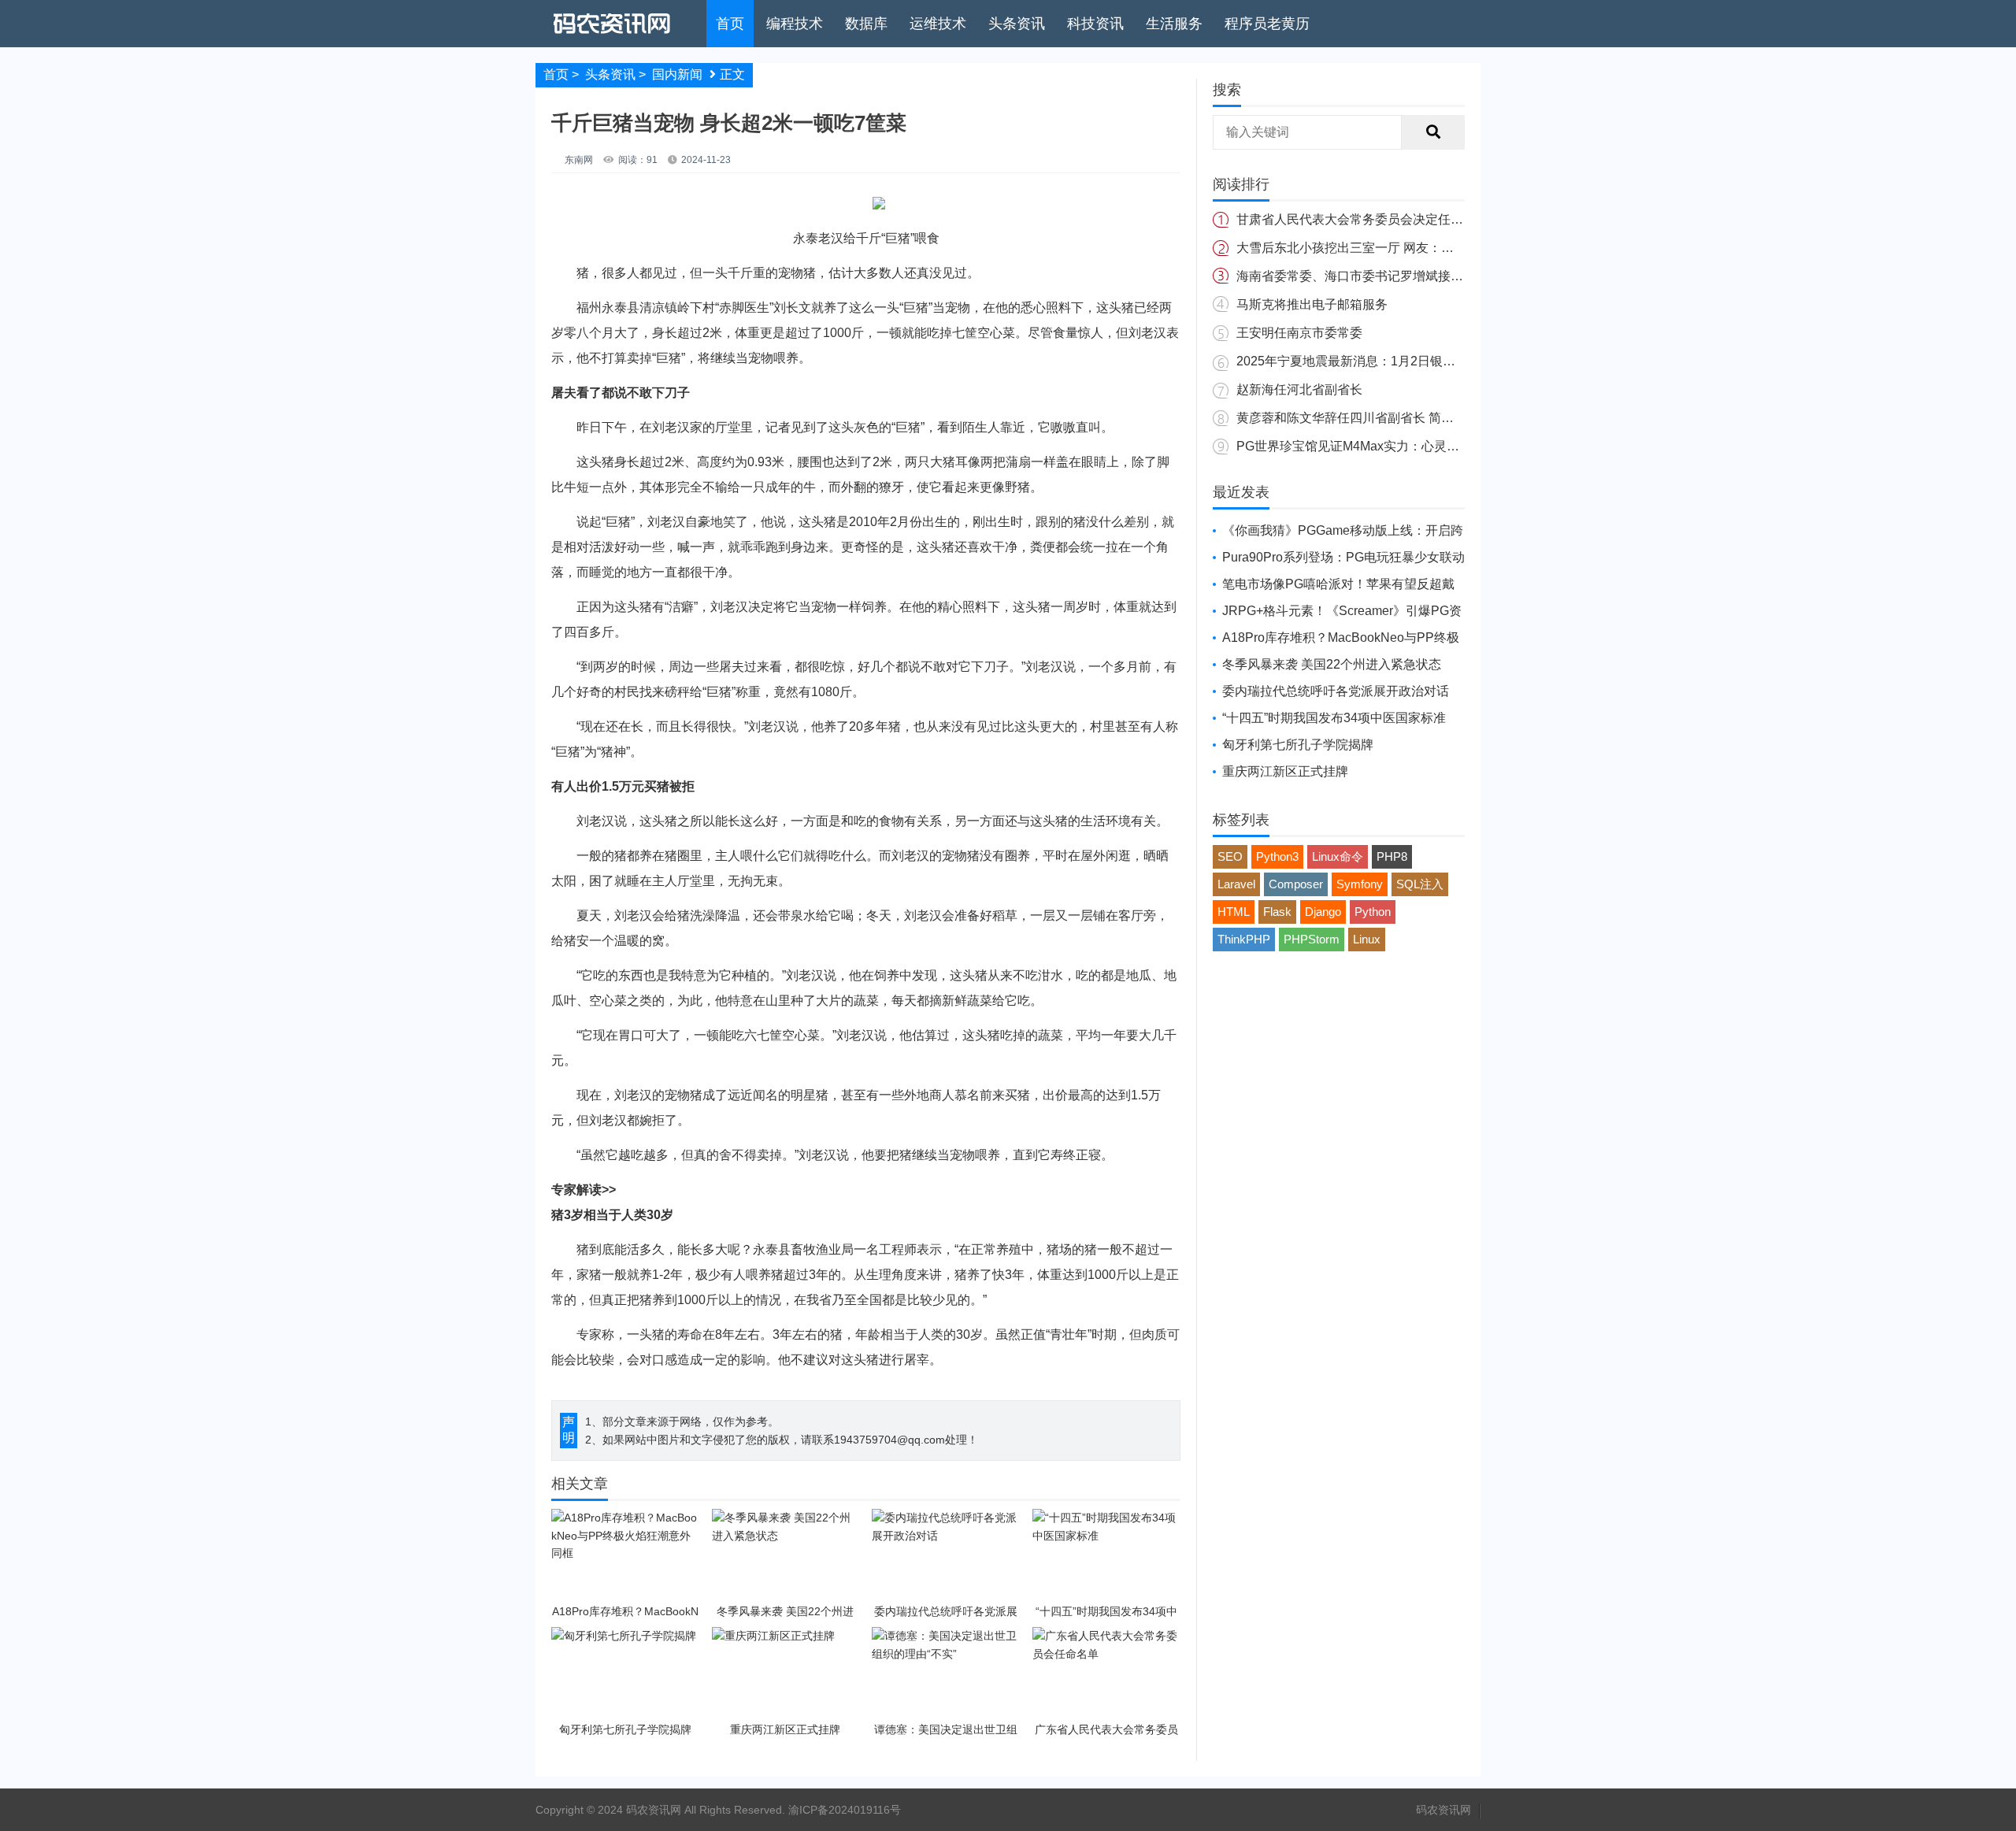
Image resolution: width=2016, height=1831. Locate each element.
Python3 (1277, 856)
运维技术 (938, 24)
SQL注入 (1420, 884)
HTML (1234, 912)
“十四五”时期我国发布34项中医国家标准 (1334, 718)
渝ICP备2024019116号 (845, 1810)
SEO (1230, 856)
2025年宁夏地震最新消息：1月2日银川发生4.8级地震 (1386, 361)
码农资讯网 (1443, 1810)
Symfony (1360, 884)
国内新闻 (677, 74)
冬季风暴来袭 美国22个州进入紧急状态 (1332, 664)
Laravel (1236, 884)
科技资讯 (1095, 24)
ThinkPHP (1244, 939)
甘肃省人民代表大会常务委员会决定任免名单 (1362, 219)
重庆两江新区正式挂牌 (1285, 771)
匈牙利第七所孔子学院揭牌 (1298, 745)
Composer (1296, 884)
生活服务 (1174, 24)
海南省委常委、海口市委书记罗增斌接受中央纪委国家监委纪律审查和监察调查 (1457, 276)
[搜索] (1433, 132)
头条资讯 (1017, 24)
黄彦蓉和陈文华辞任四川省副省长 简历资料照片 (1370, 418)
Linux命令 (1338, 856)
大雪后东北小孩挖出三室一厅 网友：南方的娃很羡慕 (1383, 248)
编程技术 (795, 24)
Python (1373, 912)
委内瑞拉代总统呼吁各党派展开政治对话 (1336, 691)
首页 (730, 24)
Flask (1277, 912)
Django (1323, 912)
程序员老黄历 (1267, 24)
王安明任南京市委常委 (1299, 333)
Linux (1367, 939)
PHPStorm (1312, 939)
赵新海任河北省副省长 (1299, 389)
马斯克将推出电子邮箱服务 (1312, 304)
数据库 (866, 24)
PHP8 (1392, 856)
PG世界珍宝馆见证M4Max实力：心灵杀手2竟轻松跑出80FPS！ (1415, 446)
